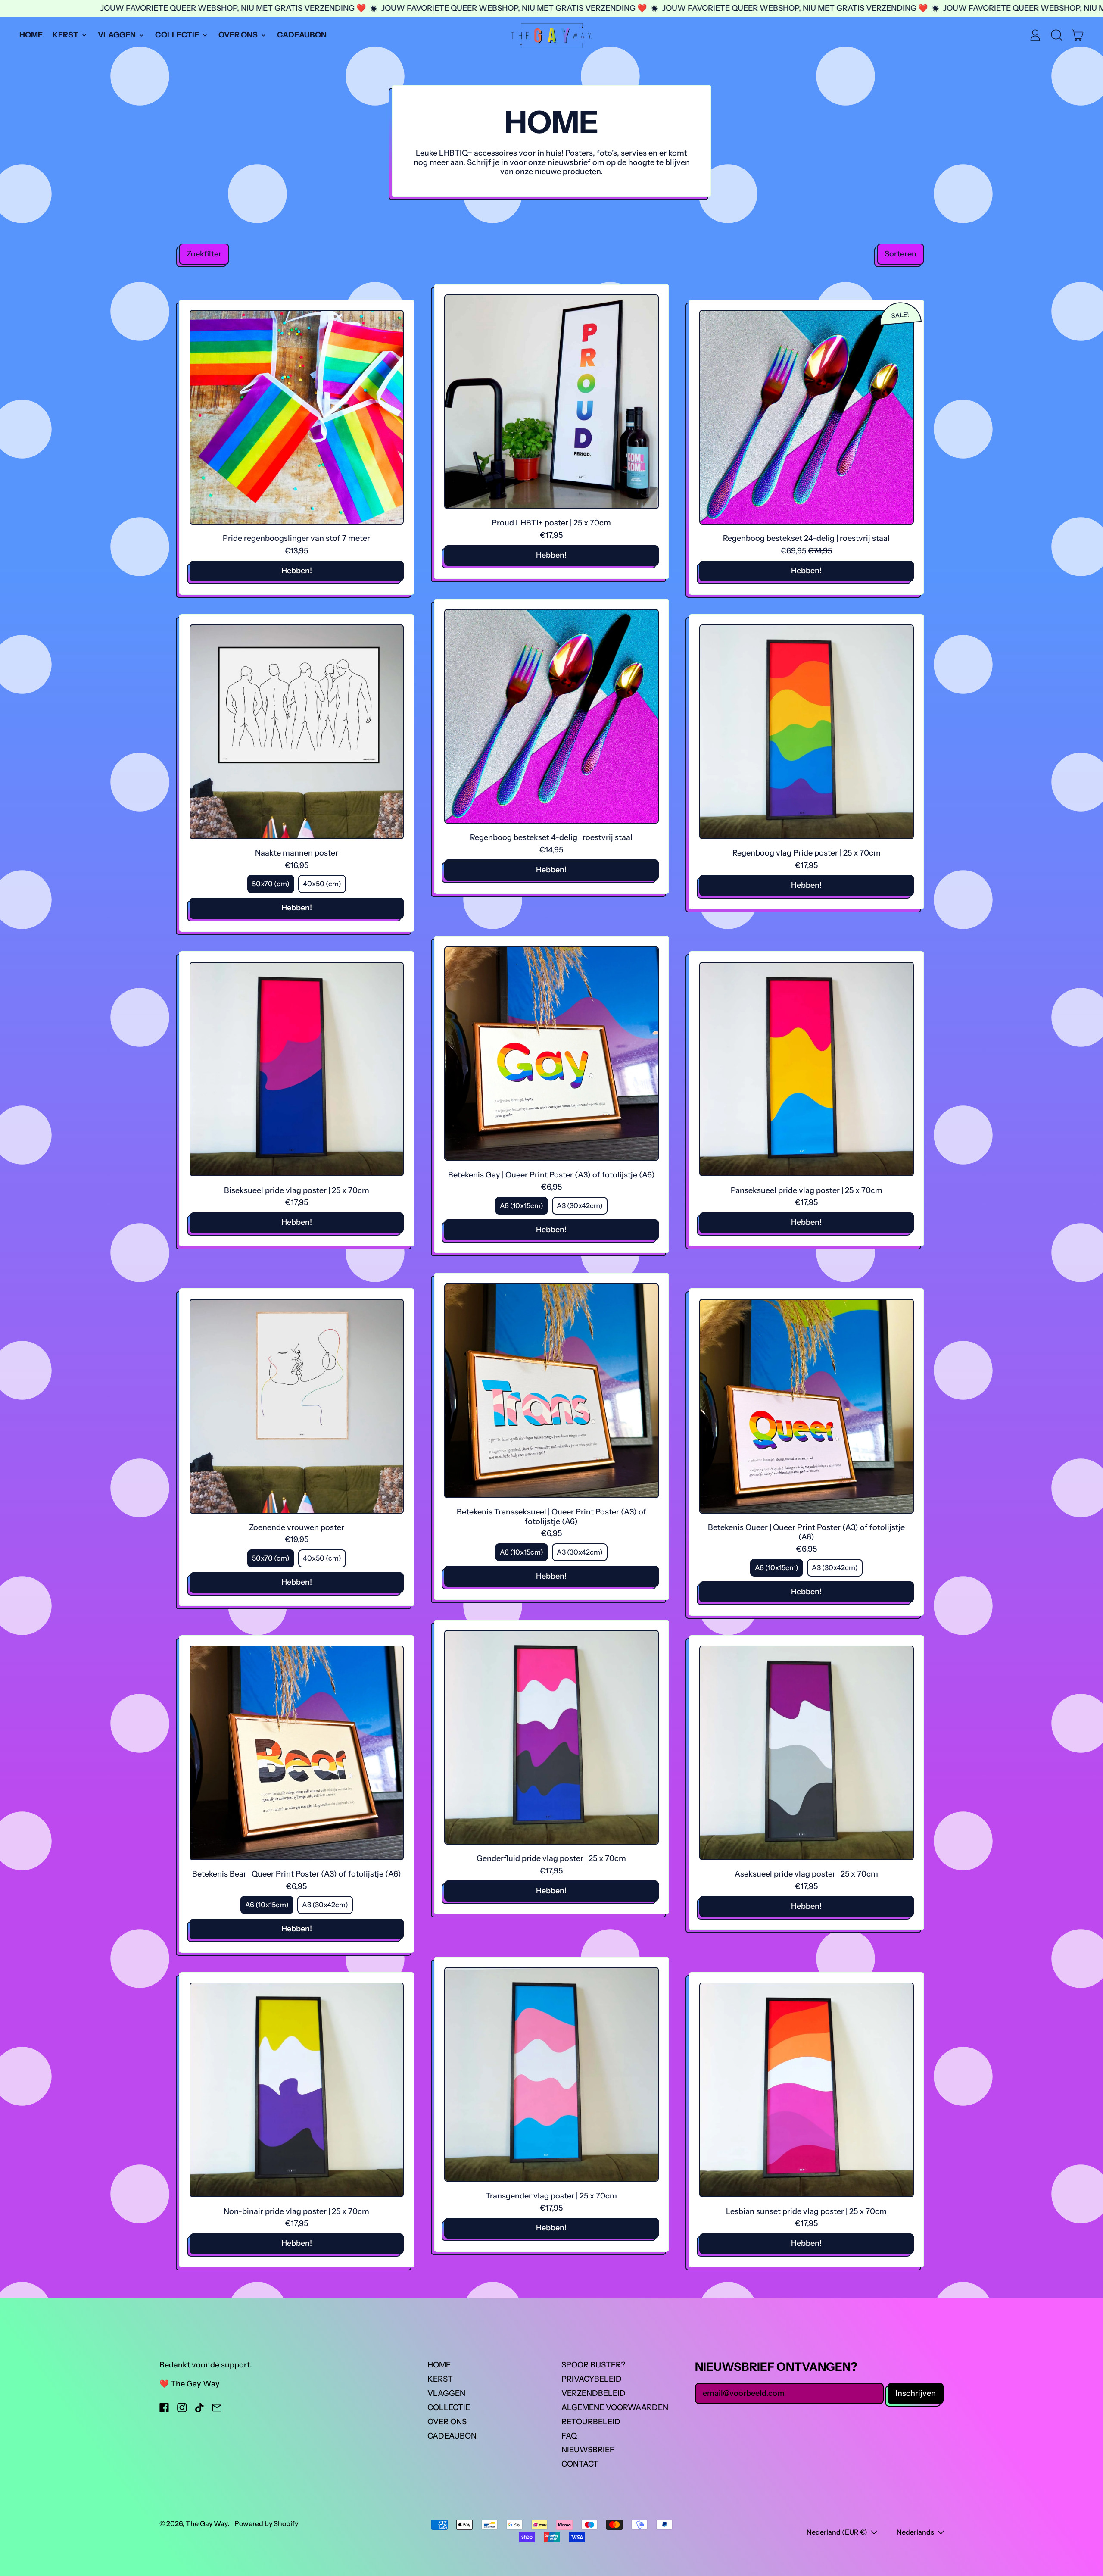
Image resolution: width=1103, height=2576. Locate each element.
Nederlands (915, 2532)
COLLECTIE (449, 2407)
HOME (31, 35)
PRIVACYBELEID (592, 2379)
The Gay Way (207, 2523)
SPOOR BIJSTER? (593, 2365)
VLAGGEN (446, 2393)
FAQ (569, 2436)
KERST (440, 2379)
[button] (1056, 35)
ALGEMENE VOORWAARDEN (615, 2407)
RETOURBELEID (591, 2422)
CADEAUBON (302, 35)
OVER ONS (447, 2422)
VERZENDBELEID (594, 2393)
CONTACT (580, 2464)
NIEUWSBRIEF (588, 2450)
